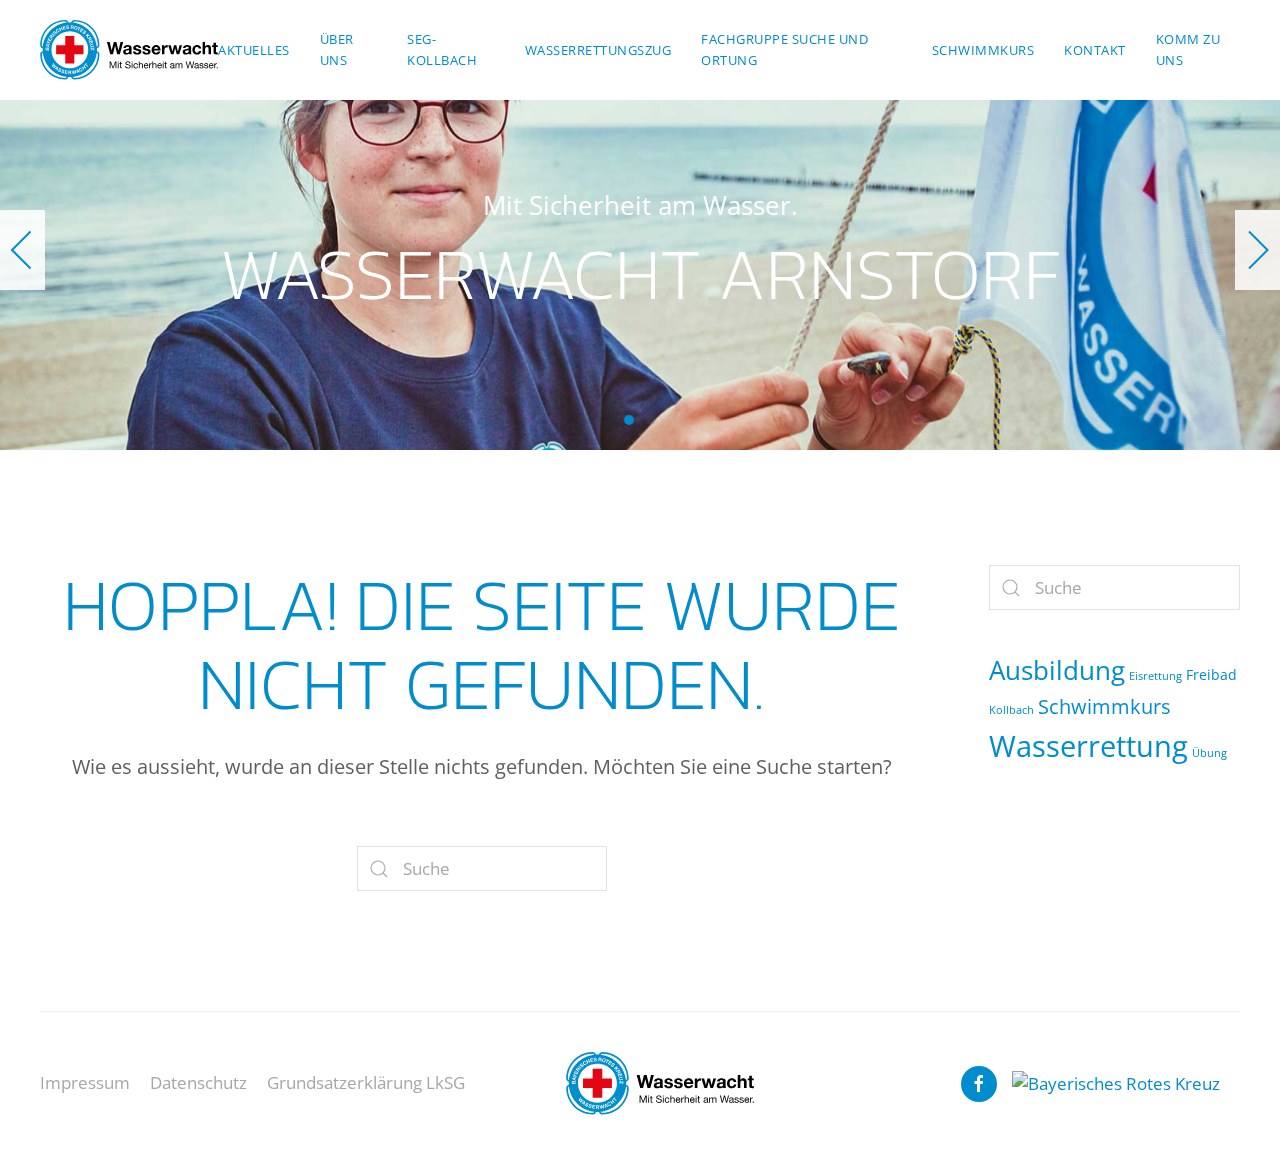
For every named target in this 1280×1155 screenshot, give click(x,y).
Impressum (85, 1082)
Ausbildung (1057, 670)
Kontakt (1095, 50)
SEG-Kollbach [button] (442, 49)
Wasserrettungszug (598, 50)
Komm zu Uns (1188, 49)
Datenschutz (198, 1082)
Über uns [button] (337, 49)
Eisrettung (1155, 676)
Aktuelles (254, 50)
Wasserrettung (1088, 746)
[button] (22, 250)
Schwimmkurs (983, 50)
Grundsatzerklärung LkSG (366, 1082)
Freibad (1211, 674)
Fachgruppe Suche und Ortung (784, 49)
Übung (1209, 753)
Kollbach (1011, 710)
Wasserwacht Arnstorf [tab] (629, 420)
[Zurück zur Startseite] (129, 50)
